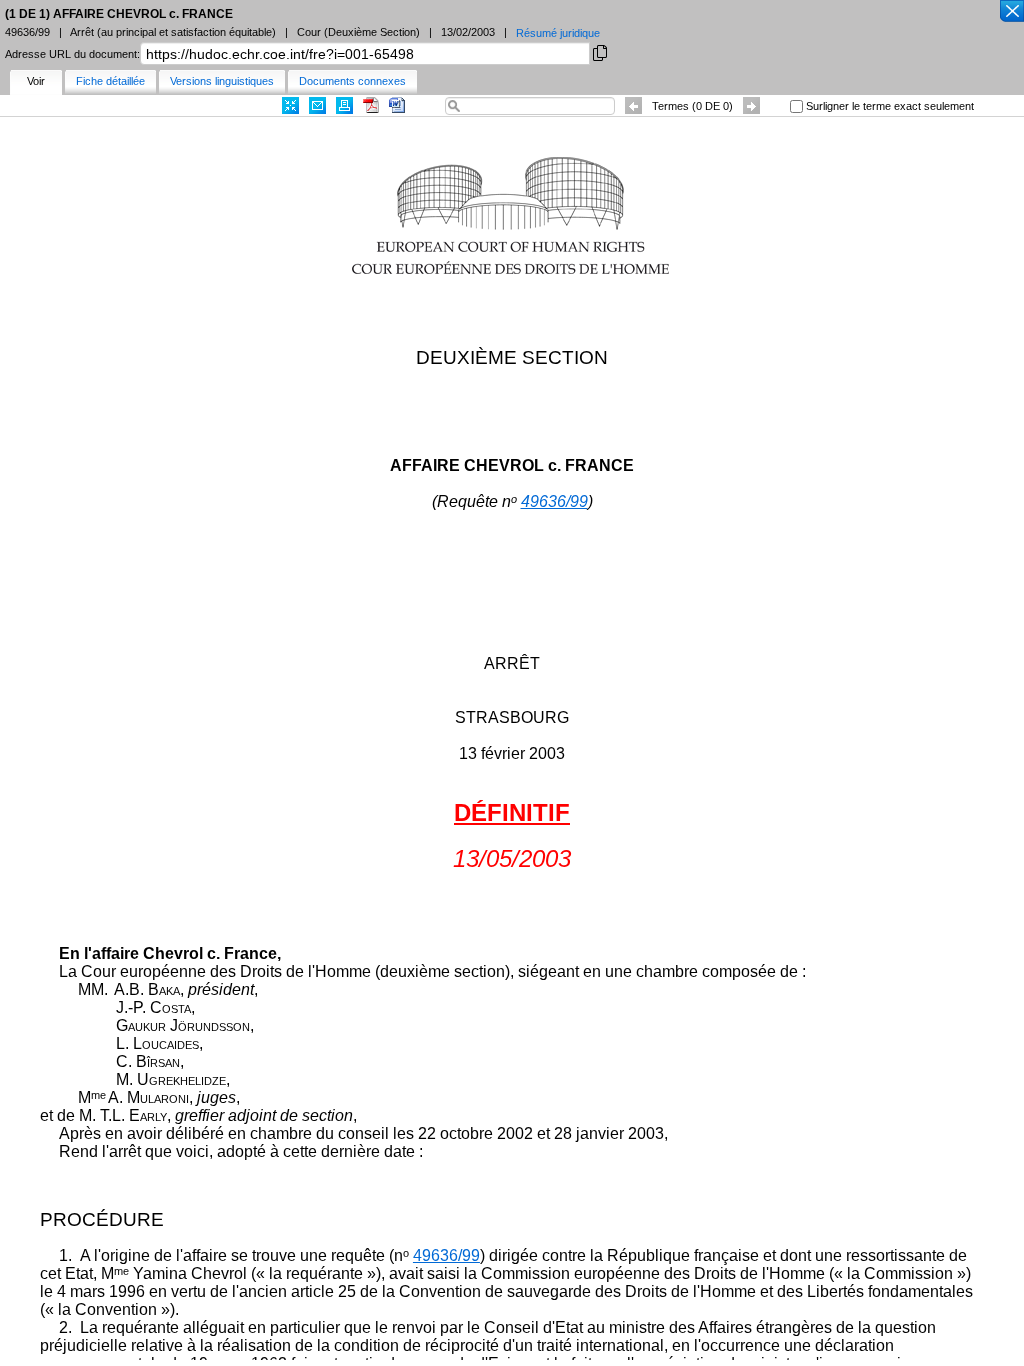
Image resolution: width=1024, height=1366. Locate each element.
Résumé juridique (558, 33)
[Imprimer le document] (344, 105)
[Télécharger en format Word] (397, 105)
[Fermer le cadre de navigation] (1011, 12)
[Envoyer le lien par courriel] (317, 105)
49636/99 (554, 501)
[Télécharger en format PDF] (371, 105)
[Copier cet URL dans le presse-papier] (600, 51)
